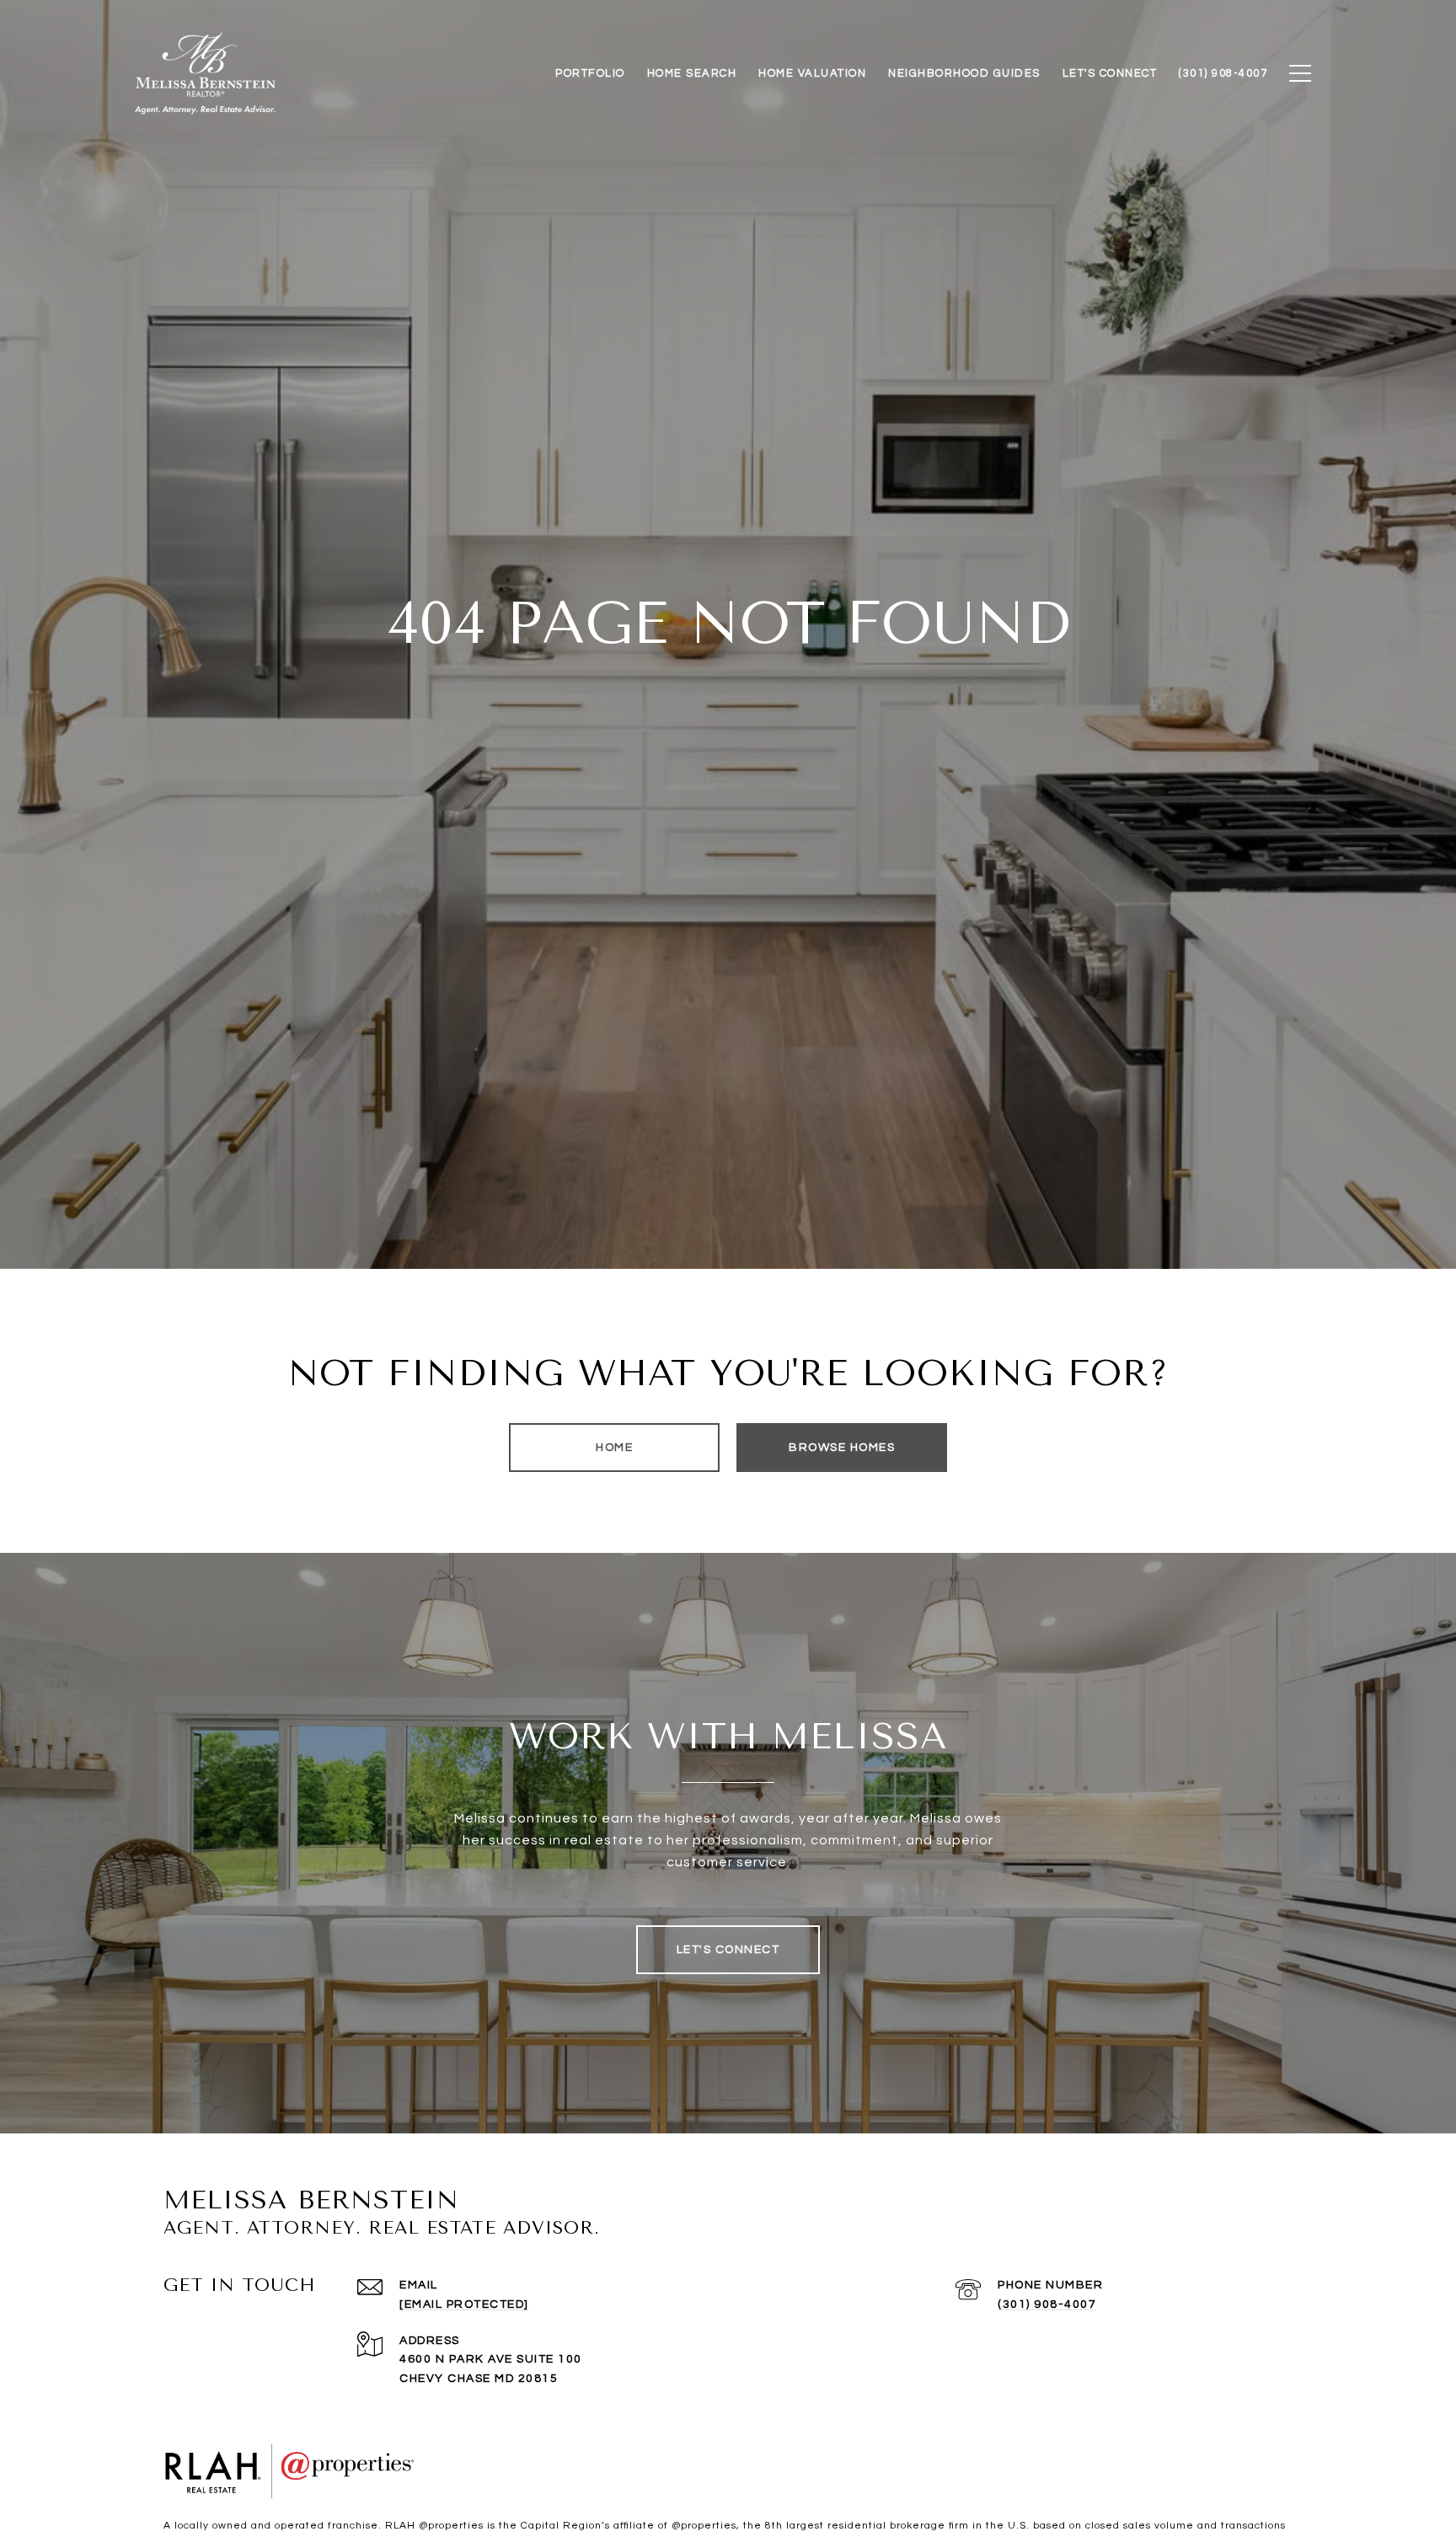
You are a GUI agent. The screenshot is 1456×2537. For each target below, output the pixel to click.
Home (614, 1448)
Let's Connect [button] (728, 1950)
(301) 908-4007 (1047, 2304)
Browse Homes (842, 1448)
